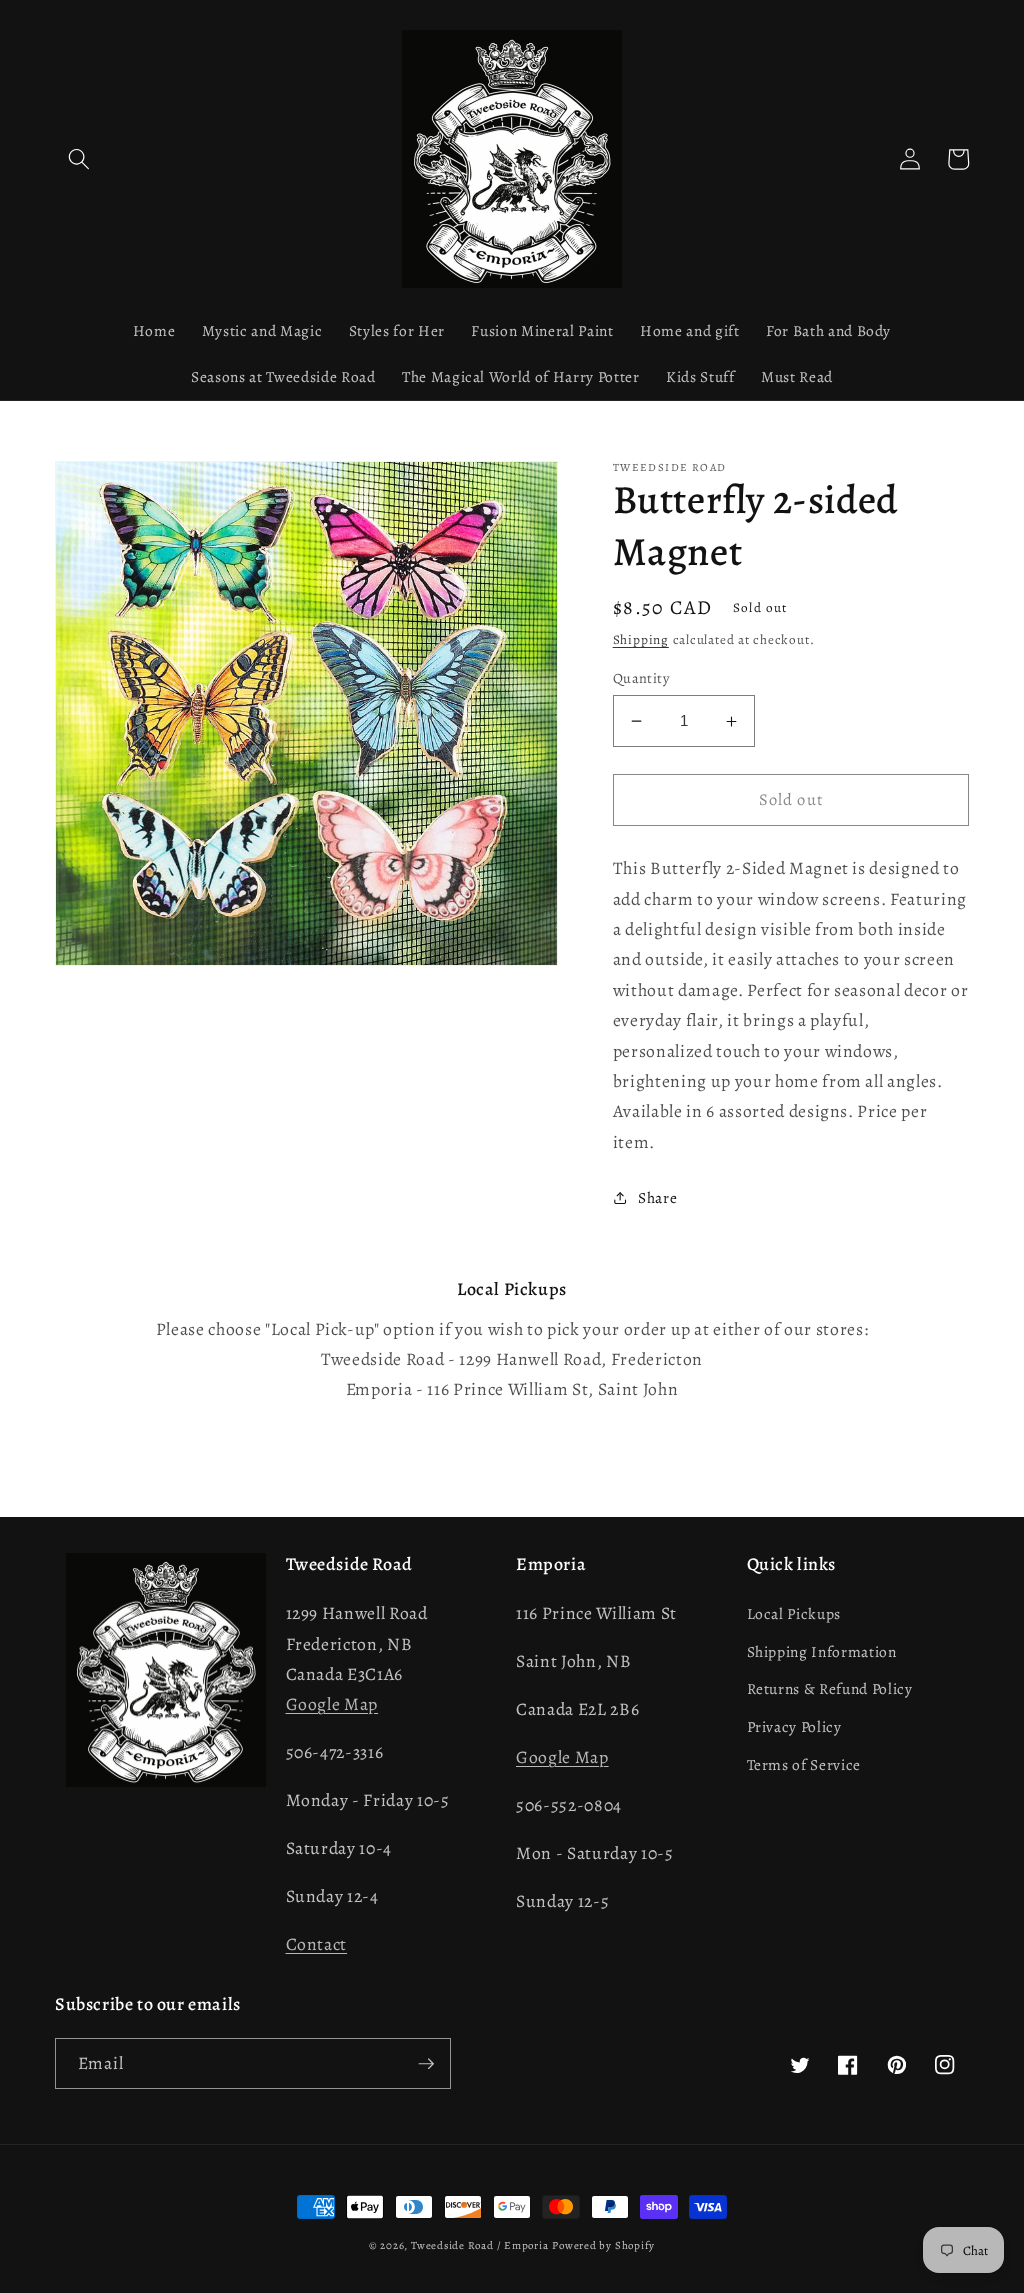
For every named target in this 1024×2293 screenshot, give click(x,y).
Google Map (332, 1704)
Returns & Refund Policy (830, 1688)
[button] (79, 159)
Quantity (641, 678)
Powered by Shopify (603, 2245)
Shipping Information (822, 1651)
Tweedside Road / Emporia (479, 2245)
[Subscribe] (426, 2064)
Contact (317, 1944)
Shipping (641, 640)
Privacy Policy (794, 1726)
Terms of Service (804, 1764)
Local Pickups (794, 1613)
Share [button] (657, 1197)
